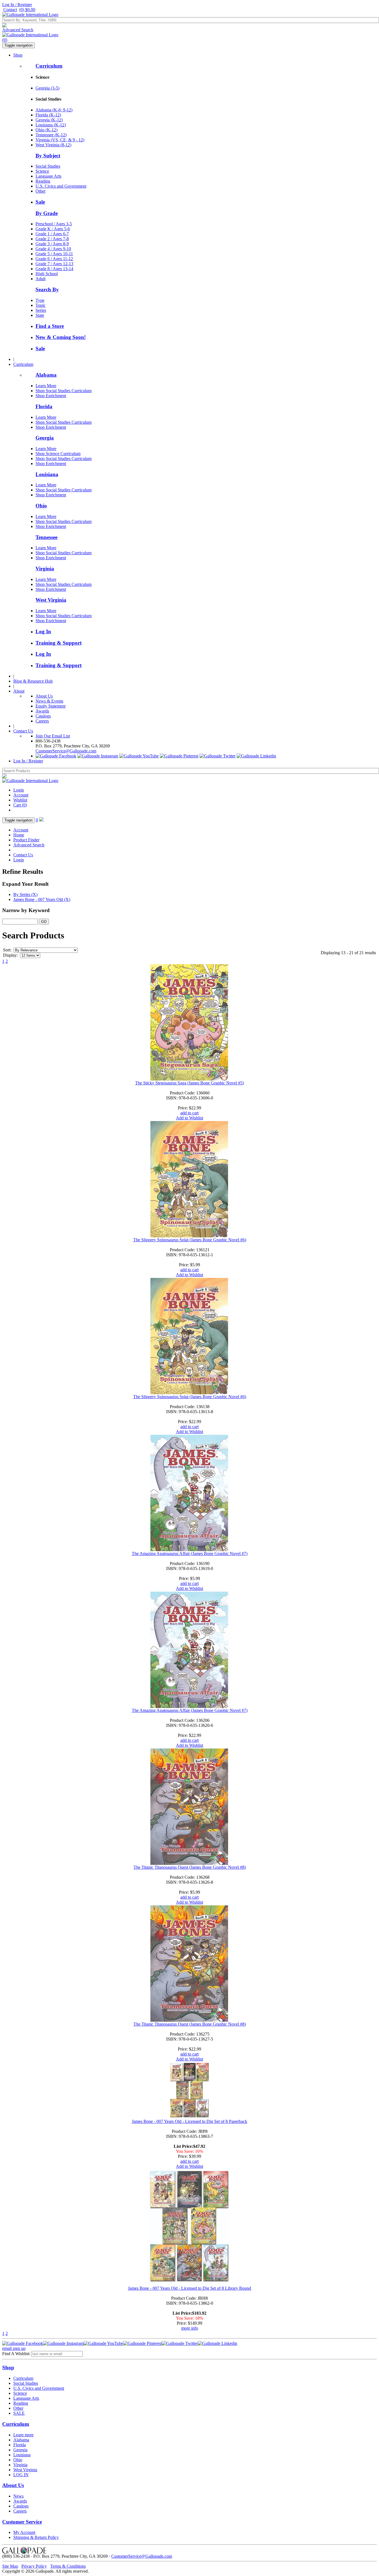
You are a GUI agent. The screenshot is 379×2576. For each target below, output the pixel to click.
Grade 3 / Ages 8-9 (52, 244)
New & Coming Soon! (61, 337)
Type (40, 300)
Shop (18, 55)
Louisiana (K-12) (51, 125)
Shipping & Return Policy (36, 2537)
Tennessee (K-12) (51, 135)
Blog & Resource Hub (33, 681)
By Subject (48, 156)
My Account (24, 2532)
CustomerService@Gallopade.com (66, 751)
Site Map (10, 2566)
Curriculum (49, 66)
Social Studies (48, 166)
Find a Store (50, 326)
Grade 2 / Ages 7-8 (52, 239)
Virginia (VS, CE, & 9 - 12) (60, 140)
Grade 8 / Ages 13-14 (54, 269)
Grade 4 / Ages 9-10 (53, 249)
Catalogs (43, 716)
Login (19, 790)
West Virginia (51, 600)
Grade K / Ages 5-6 (53, 229)
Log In (43, 631)
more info (190, 2328)
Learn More (46, 386)
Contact (10, 10)
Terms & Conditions (68, 2566)
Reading (43, 181)
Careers (42, 721)
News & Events (49, 701)
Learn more (23, 2435)
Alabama (46, 375)
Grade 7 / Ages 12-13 (54, 264)
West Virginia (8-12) (53, 145)
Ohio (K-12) (46, 130)
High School (47, 274)
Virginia (45, 569)
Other (41, 191)
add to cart (189, 1113)
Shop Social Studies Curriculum (64, 391)
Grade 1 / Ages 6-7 (52, 234)
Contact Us (23, 731)
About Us (44, 696)
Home (19, 835)
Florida (44, 406)
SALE (19, 2413)
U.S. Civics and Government (61, 186)
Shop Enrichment (51, 396)
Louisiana (47, 474)
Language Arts (48, 176)
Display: (10, 955)
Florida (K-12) (48, 115)
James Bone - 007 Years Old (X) (42, 899)
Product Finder (26, 840)
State (40, 315)
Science (42, 171)
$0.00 (27, 10)
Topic (41, 305)
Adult (41, 279)
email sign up (14, 2348)
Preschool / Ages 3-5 (54, 224)
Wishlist (20, 800)
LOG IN (21, 2475)
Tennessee (46, 537)
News (18, 2496)
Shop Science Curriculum (58, 454)
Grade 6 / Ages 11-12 (54, 259)
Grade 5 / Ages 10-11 (54, 254)
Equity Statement (50, 706)
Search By (47, 289)
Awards (42, 711)
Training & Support (59, 643)
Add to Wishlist (189, 1118)
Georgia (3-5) (47, 88)
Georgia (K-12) (49, 120)
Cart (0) (20, 805)
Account (21, 795)
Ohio (41, 506)
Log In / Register (17, 5)
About (19, 691)
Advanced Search (18, 30)
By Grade (47, 213)
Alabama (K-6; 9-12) (54, 110)
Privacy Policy (34, 2566)
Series (41, 310)
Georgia (45, 438)
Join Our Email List (53, 736)
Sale (40, 202)
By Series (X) (25, 894)
